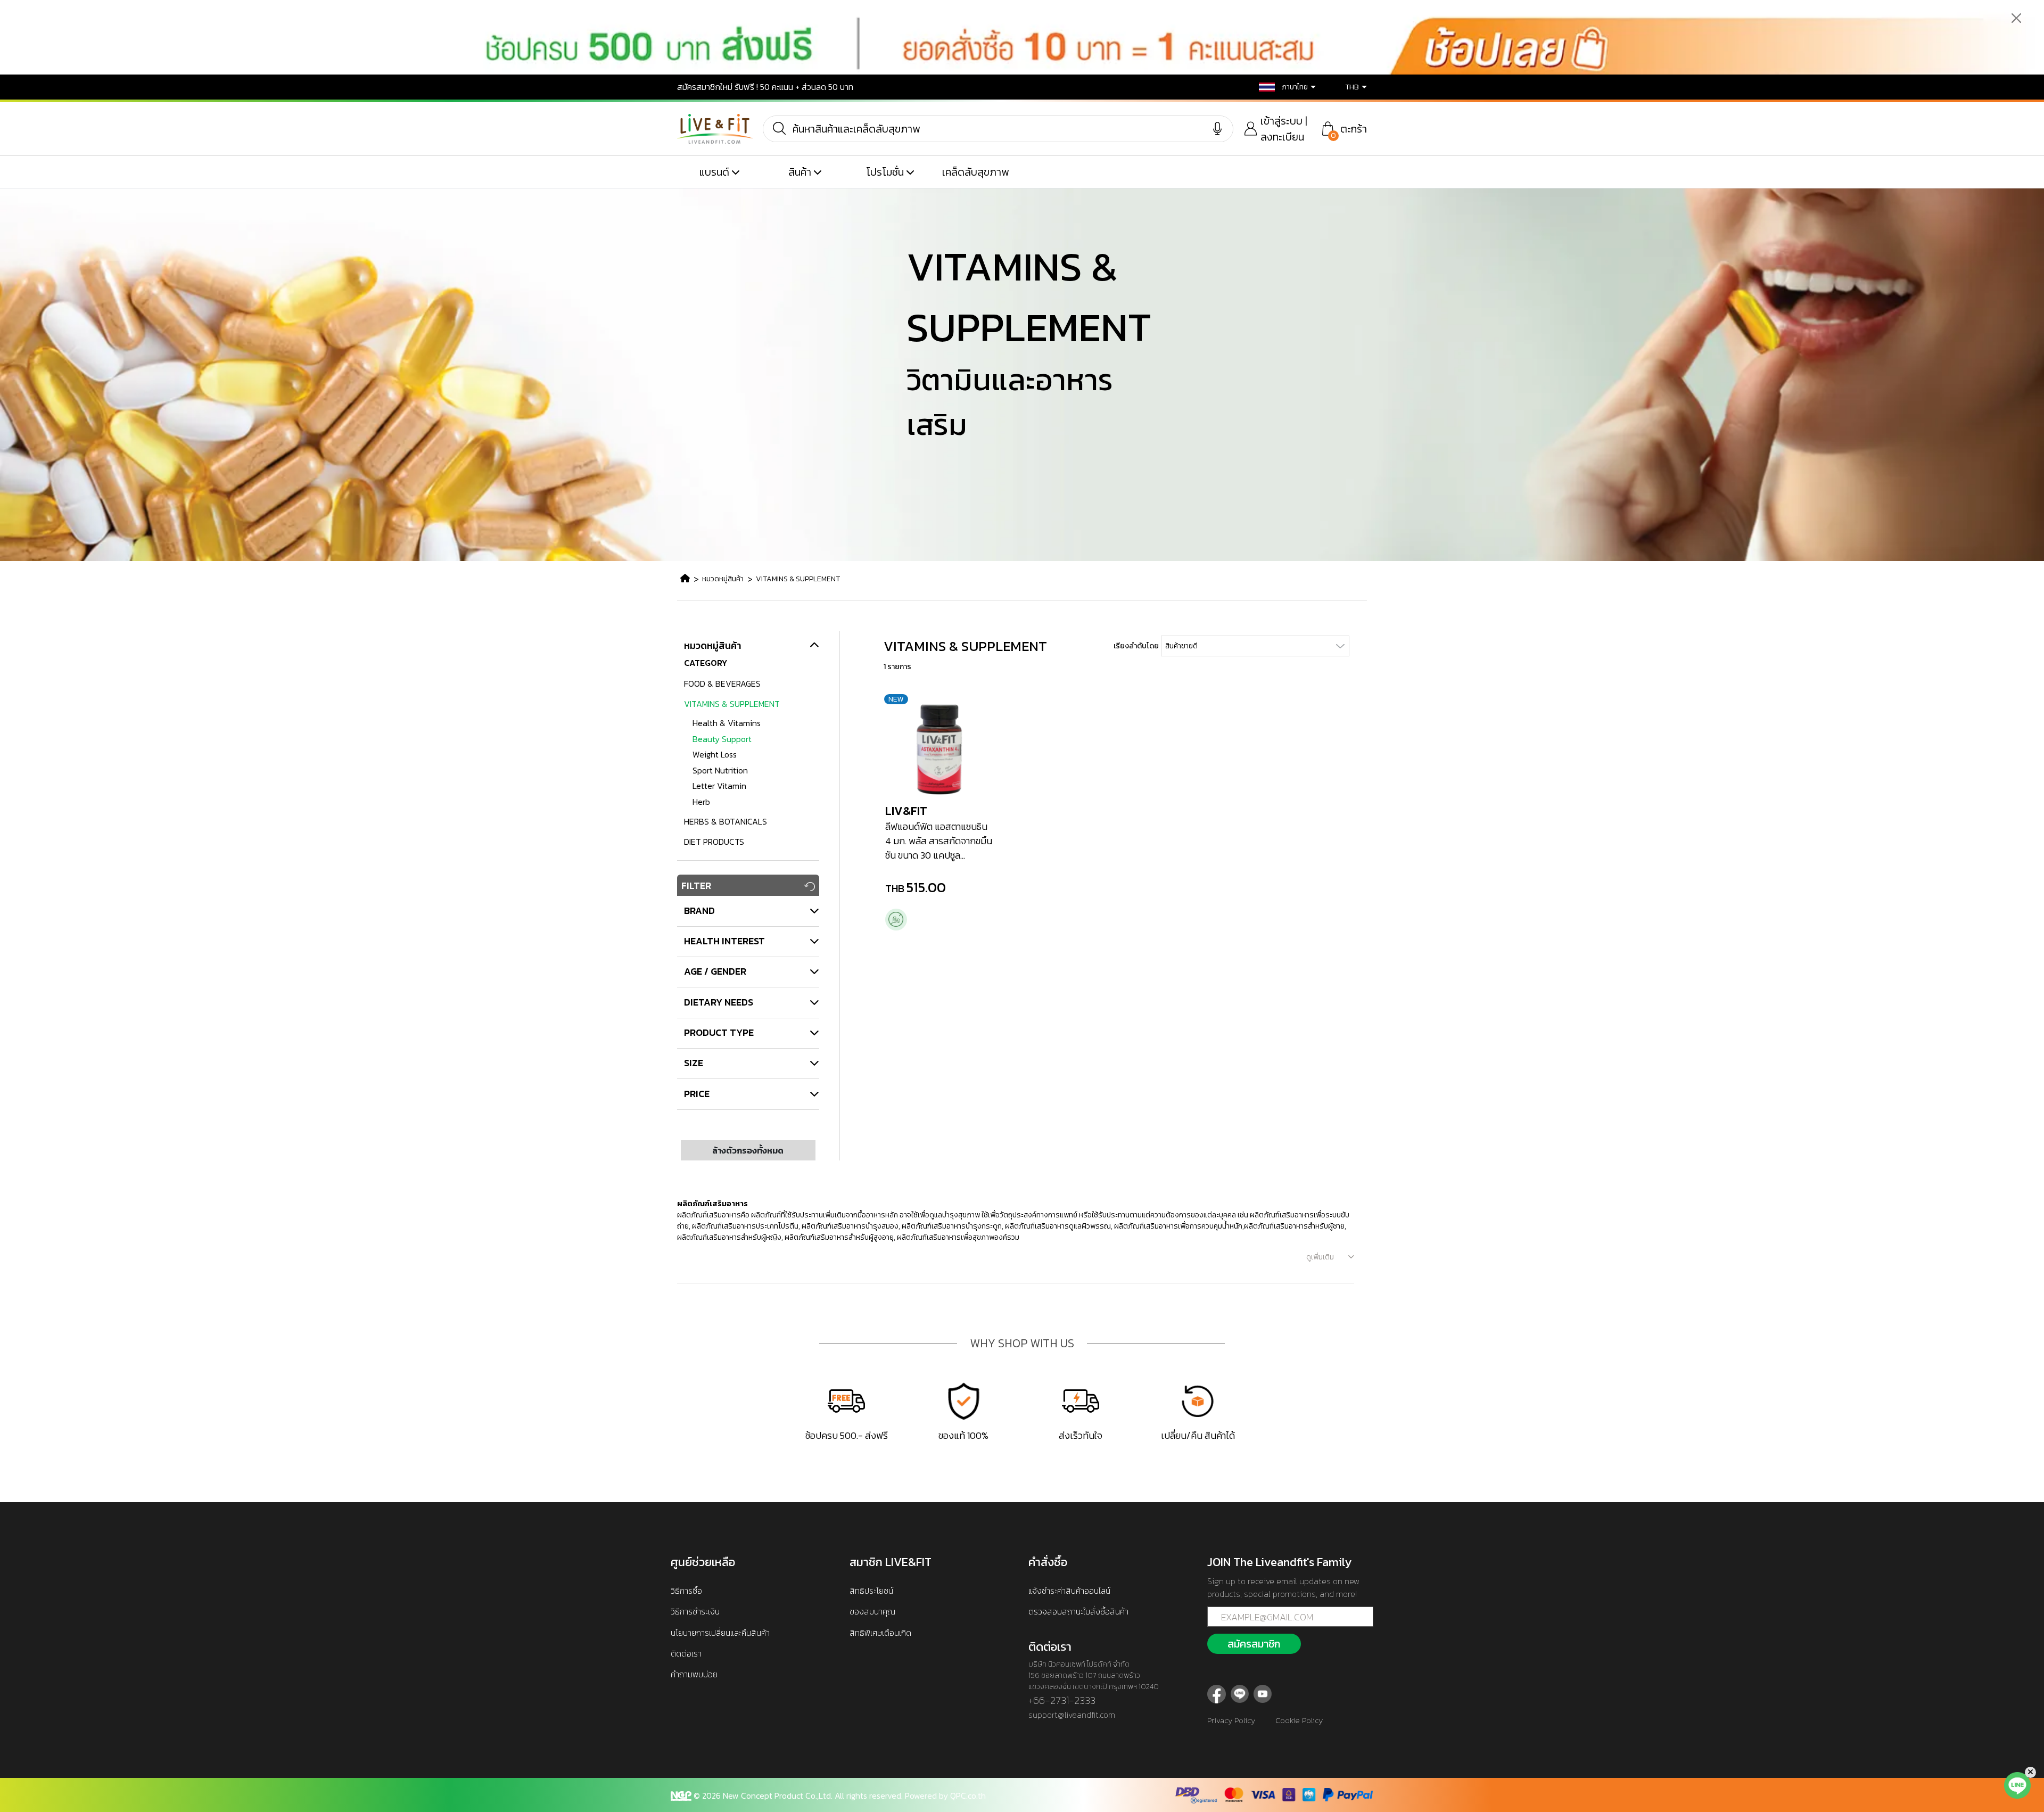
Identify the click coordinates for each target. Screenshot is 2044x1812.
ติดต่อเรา (686, 1653)
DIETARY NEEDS (719, 1002)
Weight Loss (715, 754)
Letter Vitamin (719, 786)
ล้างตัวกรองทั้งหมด (748, 1150)
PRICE (697, 1094)
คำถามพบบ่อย (694, 1674)
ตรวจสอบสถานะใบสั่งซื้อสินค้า (1078, 1611)
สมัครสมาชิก (1254, 1644)
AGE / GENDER (715, 971)
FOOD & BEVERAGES (722, 683)
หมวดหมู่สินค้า (723, 579)
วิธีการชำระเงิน (695, 1611)
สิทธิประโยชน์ (871, 1591)
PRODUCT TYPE (719, 1032)
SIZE (694, 1063)
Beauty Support (722, 739)
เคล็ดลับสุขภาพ (975, 172)
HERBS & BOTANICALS (726, 821)
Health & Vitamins (727, 723)
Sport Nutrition (720, 770)
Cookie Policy (1299, 1720)
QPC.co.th (968, 1795)
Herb (701, 802)
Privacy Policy (1231, 1720)
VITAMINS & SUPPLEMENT (798, 579)
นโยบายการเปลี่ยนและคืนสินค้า (720, 1633)
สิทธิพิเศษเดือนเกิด (880, 1633)
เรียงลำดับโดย (1136, 646)
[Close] (2017, 18)
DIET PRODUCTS (714, 842)
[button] (1280, 87)
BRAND (699, 911)
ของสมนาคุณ (872, 1611)
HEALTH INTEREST (724, 941)
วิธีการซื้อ (686, 1591)
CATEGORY (706, 663)
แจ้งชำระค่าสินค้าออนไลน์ (1069, 1591)
